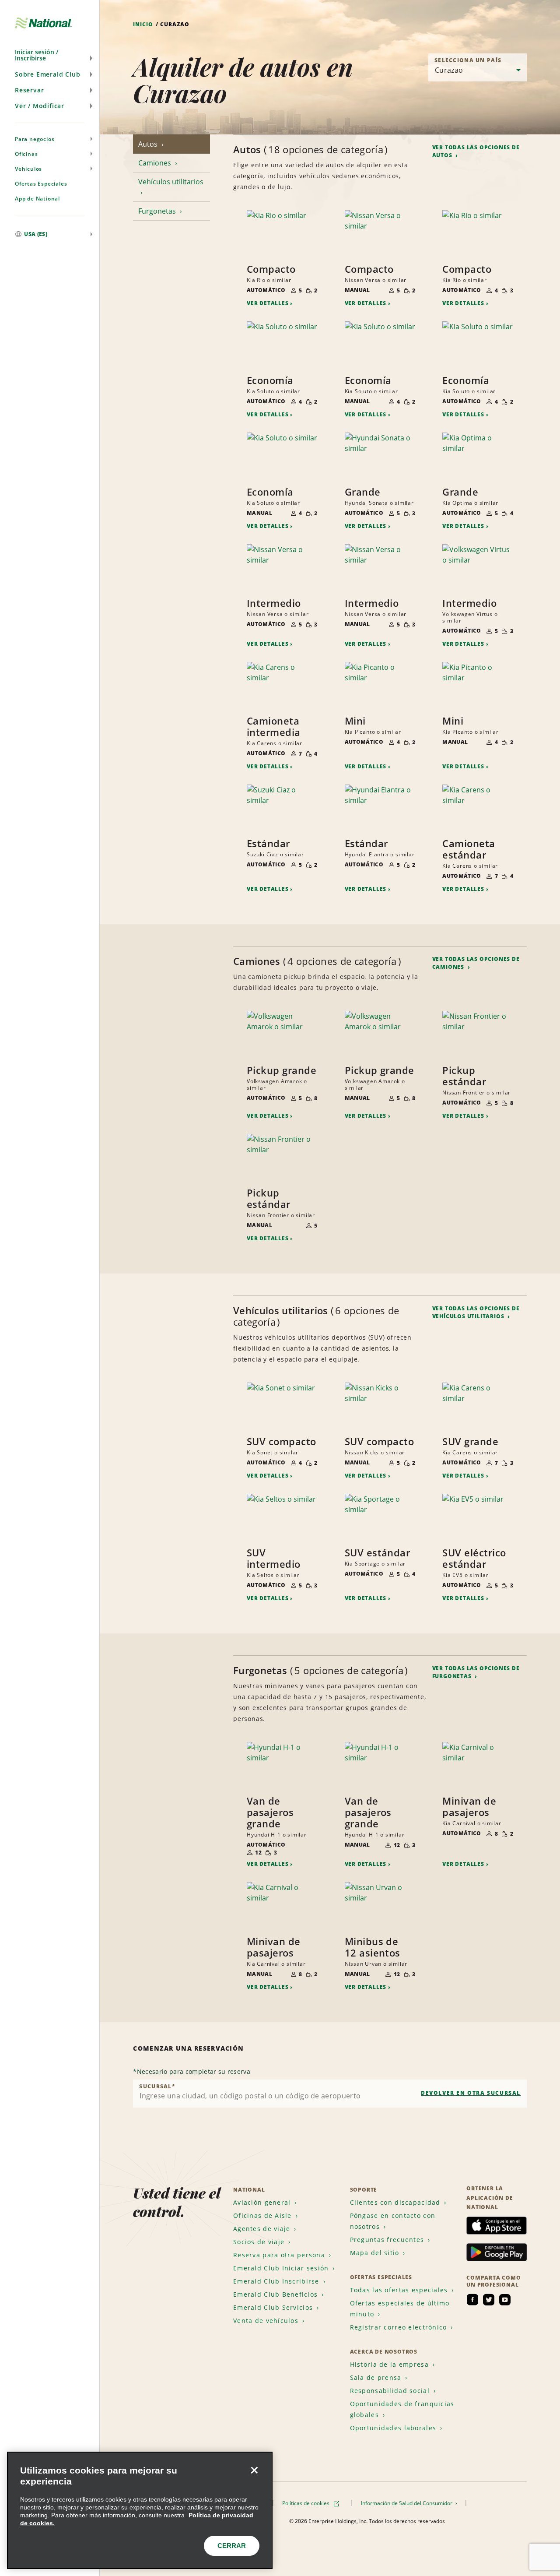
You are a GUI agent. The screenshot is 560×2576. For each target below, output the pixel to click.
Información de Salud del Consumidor (407, 2503)
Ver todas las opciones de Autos (476, 151)
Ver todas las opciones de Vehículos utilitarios (476, 1312)
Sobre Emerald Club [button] (47, 74)
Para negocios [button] (35, 139)
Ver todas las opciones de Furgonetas (476, 1672)
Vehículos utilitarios (171, 182)
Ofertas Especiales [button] (41, 184)
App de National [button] (37, 199)
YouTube (505, 2300)
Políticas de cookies (306, 2503)
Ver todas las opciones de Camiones (476, 963)
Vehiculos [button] (28, 169)
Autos (149, 144)
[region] (140, 2510)
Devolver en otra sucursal (471, 2093)
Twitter (489, 2300)
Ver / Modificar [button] (40, 106)
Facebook (472, 2300)
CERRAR (232, 2546)
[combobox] (330, 2094)
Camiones (156, 163)
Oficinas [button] (26, 154)
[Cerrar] (254, 2470)
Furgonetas (158, 211)
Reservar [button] (29, 90)
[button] (50, 55)
